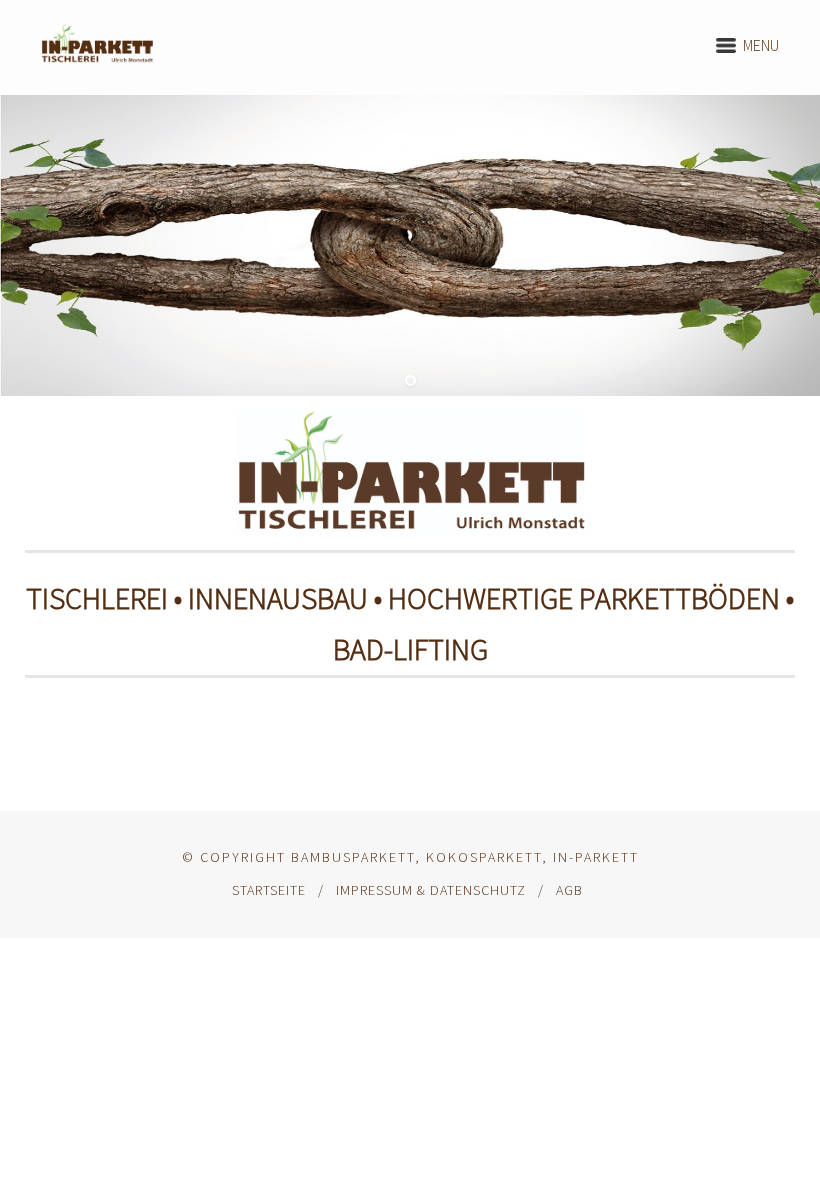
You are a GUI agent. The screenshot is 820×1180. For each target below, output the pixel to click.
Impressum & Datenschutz (431, 890)
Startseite (269, 890)
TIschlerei (97, 598)
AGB (569, 890)
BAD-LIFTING (410, 649)
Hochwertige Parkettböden (584, 598)
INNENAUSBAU (278, 598)
